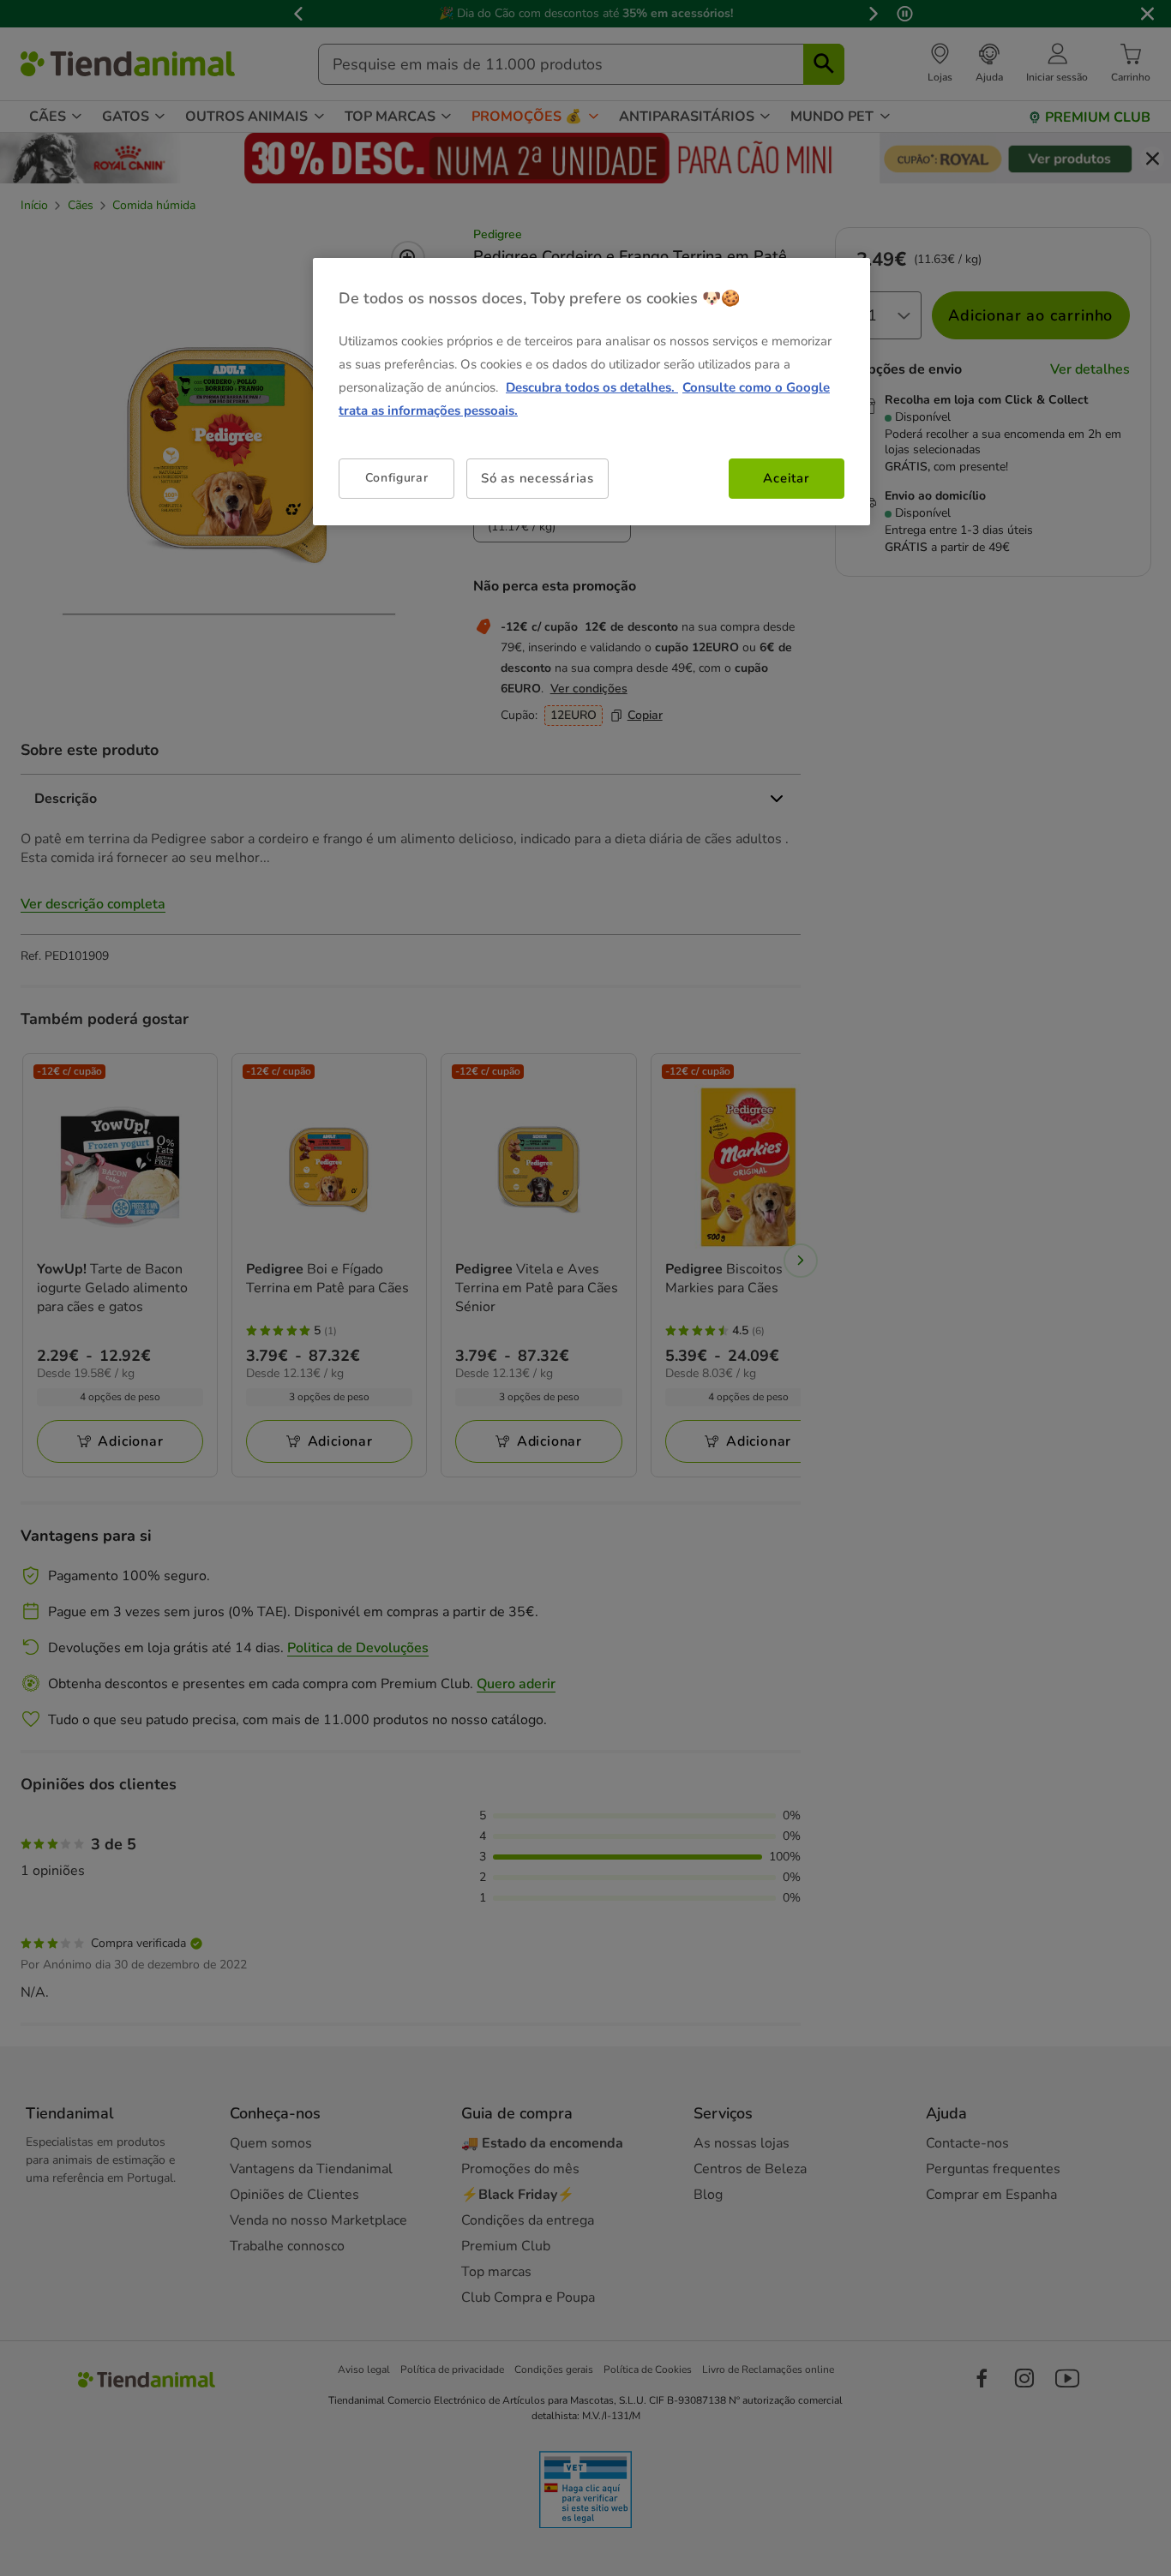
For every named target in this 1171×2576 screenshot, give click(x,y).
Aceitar (786, 478)
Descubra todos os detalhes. (592, 387)
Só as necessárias (537, 478)
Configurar (397, 478)
